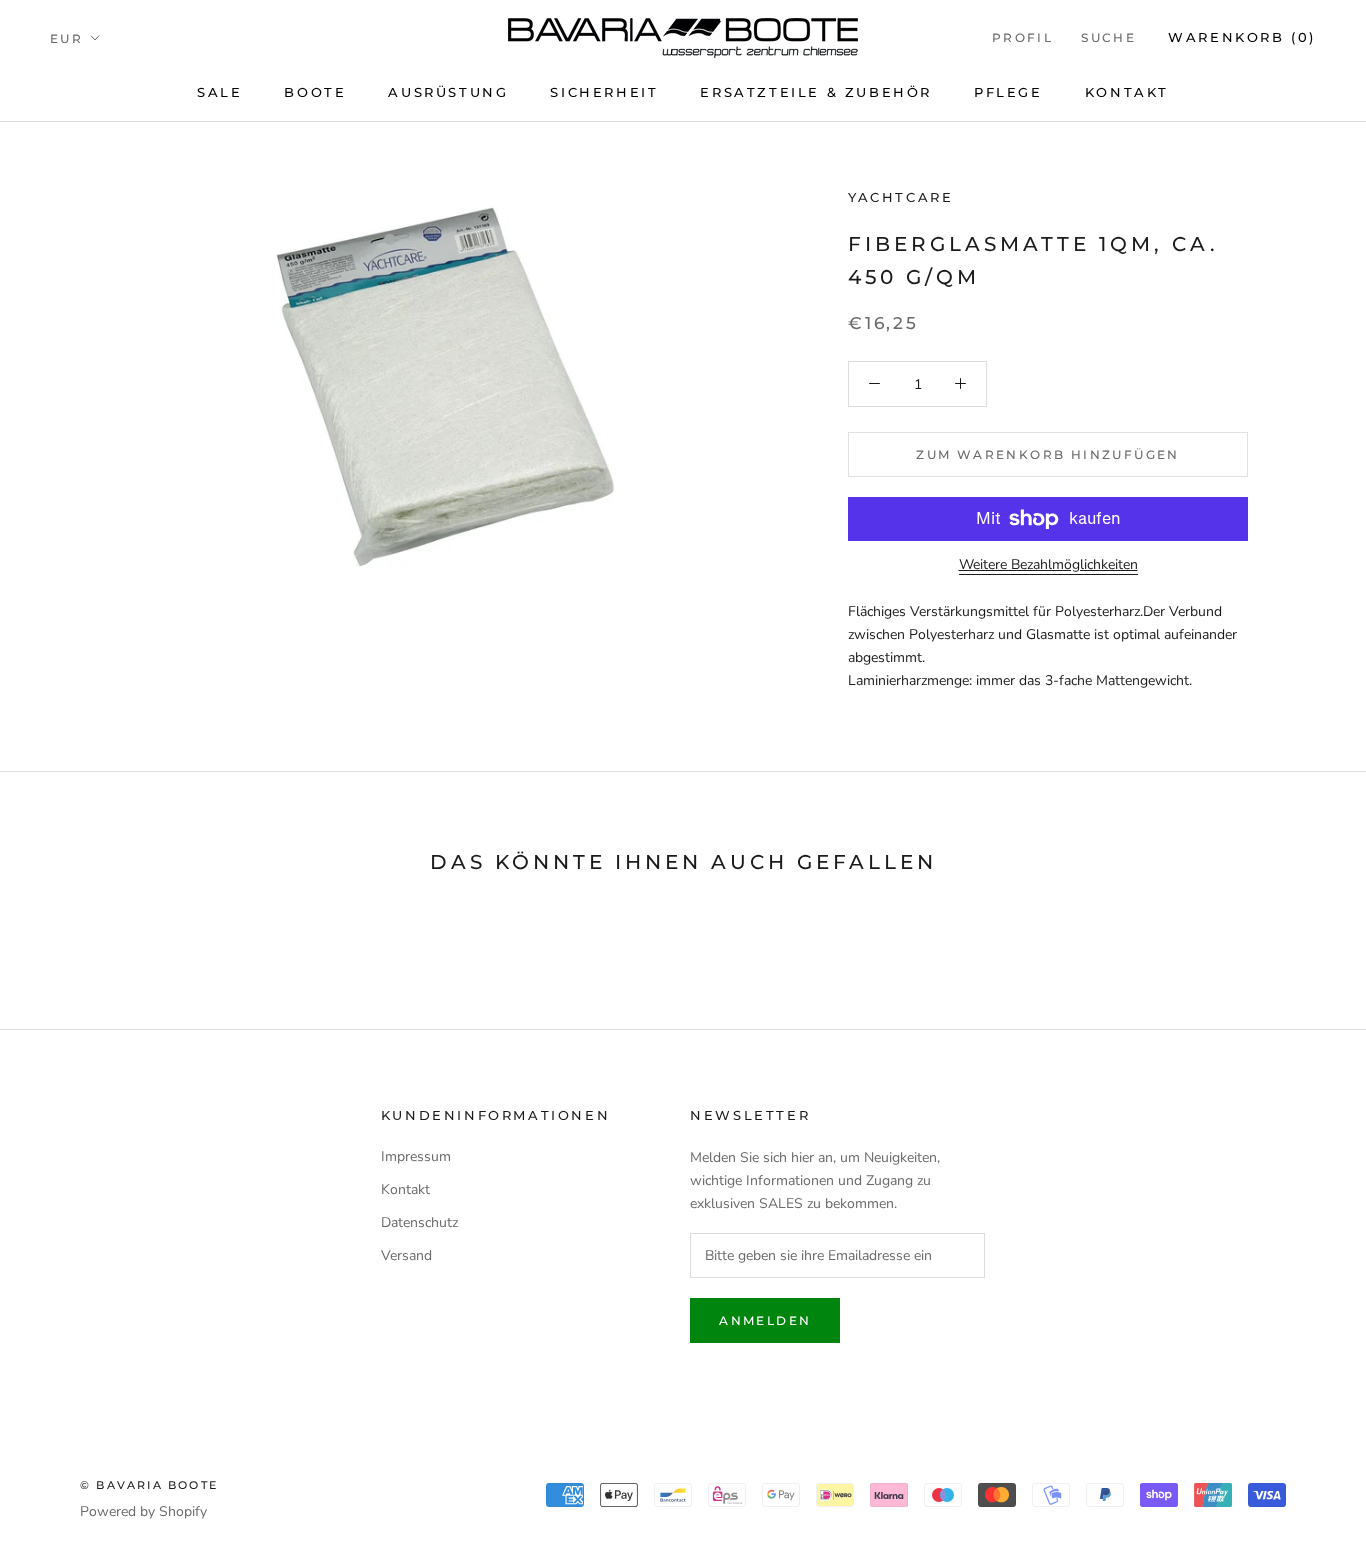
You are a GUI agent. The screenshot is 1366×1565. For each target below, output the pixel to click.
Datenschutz (419, 1222)
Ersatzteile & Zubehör (816, 92)
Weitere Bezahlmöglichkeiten (1048, 564)
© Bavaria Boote (149, 1485)
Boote (315, 92)
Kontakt (1127, 92)
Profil (1022, 37)
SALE (219, 92)
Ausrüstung (448, 92)
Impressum (416, 1156)
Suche (1108, 37)
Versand (406, 1255)
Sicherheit (604, 92)
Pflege (1008, 92)
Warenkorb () (1242, 37)
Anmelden (765, 1320)
